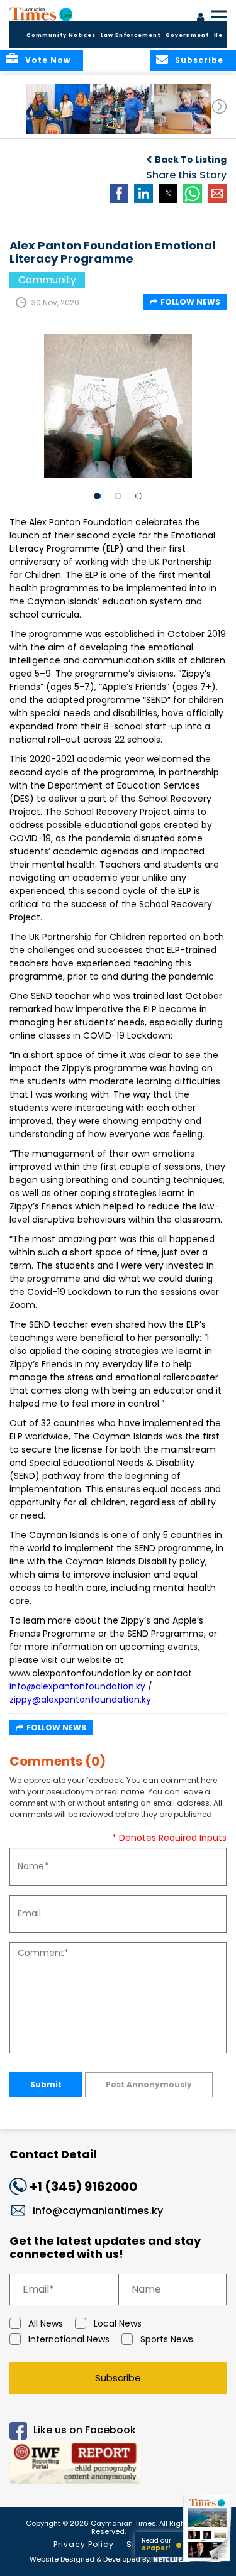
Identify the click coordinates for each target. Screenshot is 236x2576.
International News (69, 2339)
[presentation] (219, 106)
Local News (118, 2323)
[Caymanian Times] (41, 14)
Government (187, 35)
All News (46, 2323)
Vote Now (48, 60)
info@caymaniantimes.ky (98, 2211)
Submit (46, 2084)
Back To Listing (191, 160)
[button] (59, 109)
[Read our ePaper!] (208, 2562)
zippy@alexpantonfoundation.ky (80, 1700)
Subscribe (118, 2378)
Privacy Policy (84, 2544)
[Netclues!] (171, 2558)
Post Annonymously (149, 2084)
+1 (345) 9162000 (83, 2186)
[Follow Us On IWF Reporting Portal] (118, 2464)
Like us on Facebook (85, 2430)
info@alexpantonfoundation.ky (77, 1686)
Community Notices (61, 35)
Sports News (167, 2339)
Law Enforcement (131, 35)
